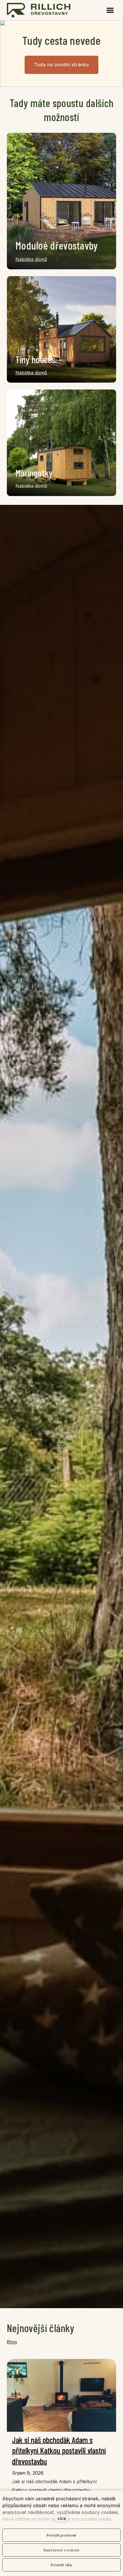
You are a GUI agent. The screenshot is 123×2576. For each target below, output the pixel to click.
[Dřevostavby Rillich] (39, 10)
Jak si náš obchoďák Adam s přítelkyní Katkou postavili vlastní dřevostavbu (59, 2450)
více (62, 2518)
